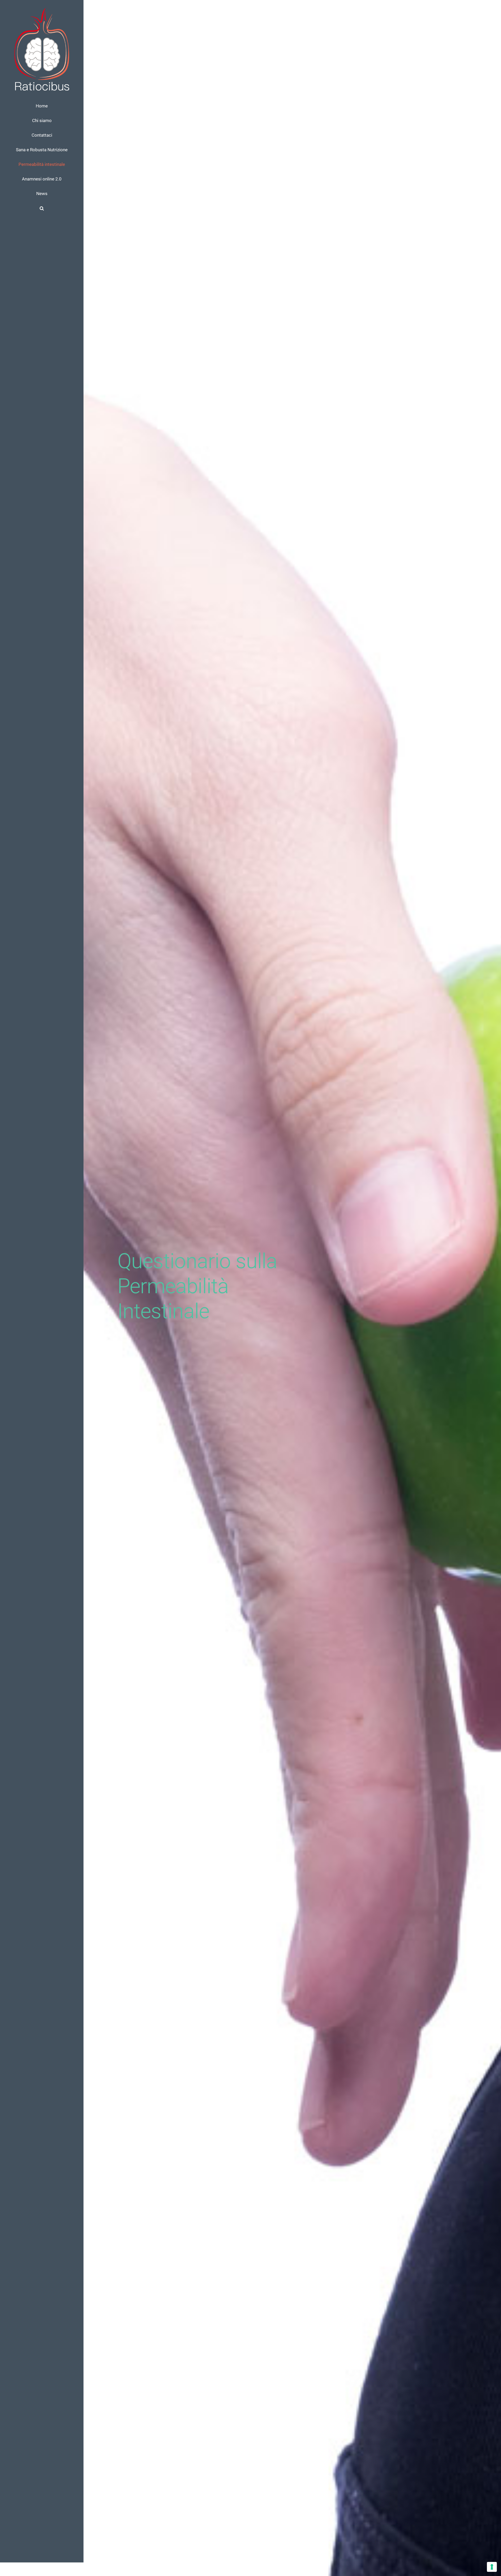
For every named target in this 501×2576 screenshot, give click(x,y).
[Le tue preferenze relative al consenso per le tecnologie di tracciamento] (492, 2567)
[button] (42, 208)
